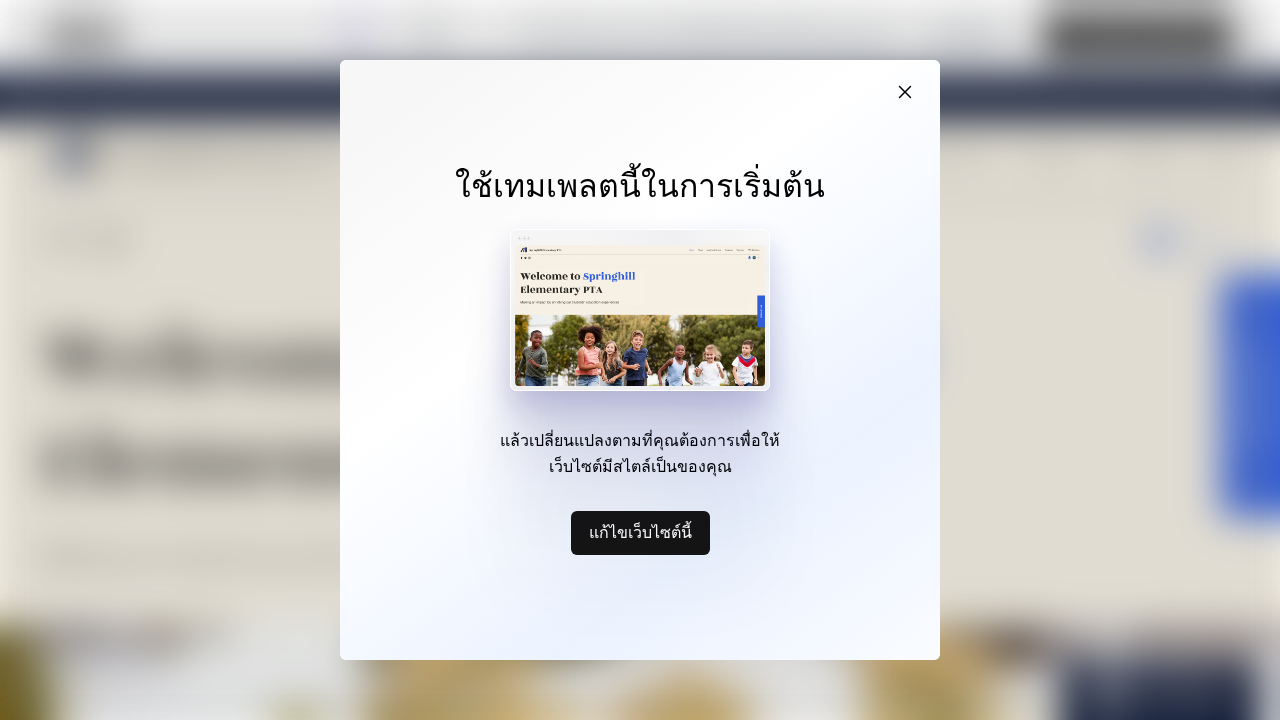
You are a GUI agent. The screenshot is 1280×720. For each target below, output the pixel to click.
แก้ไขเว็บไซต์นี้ (640, 532)
